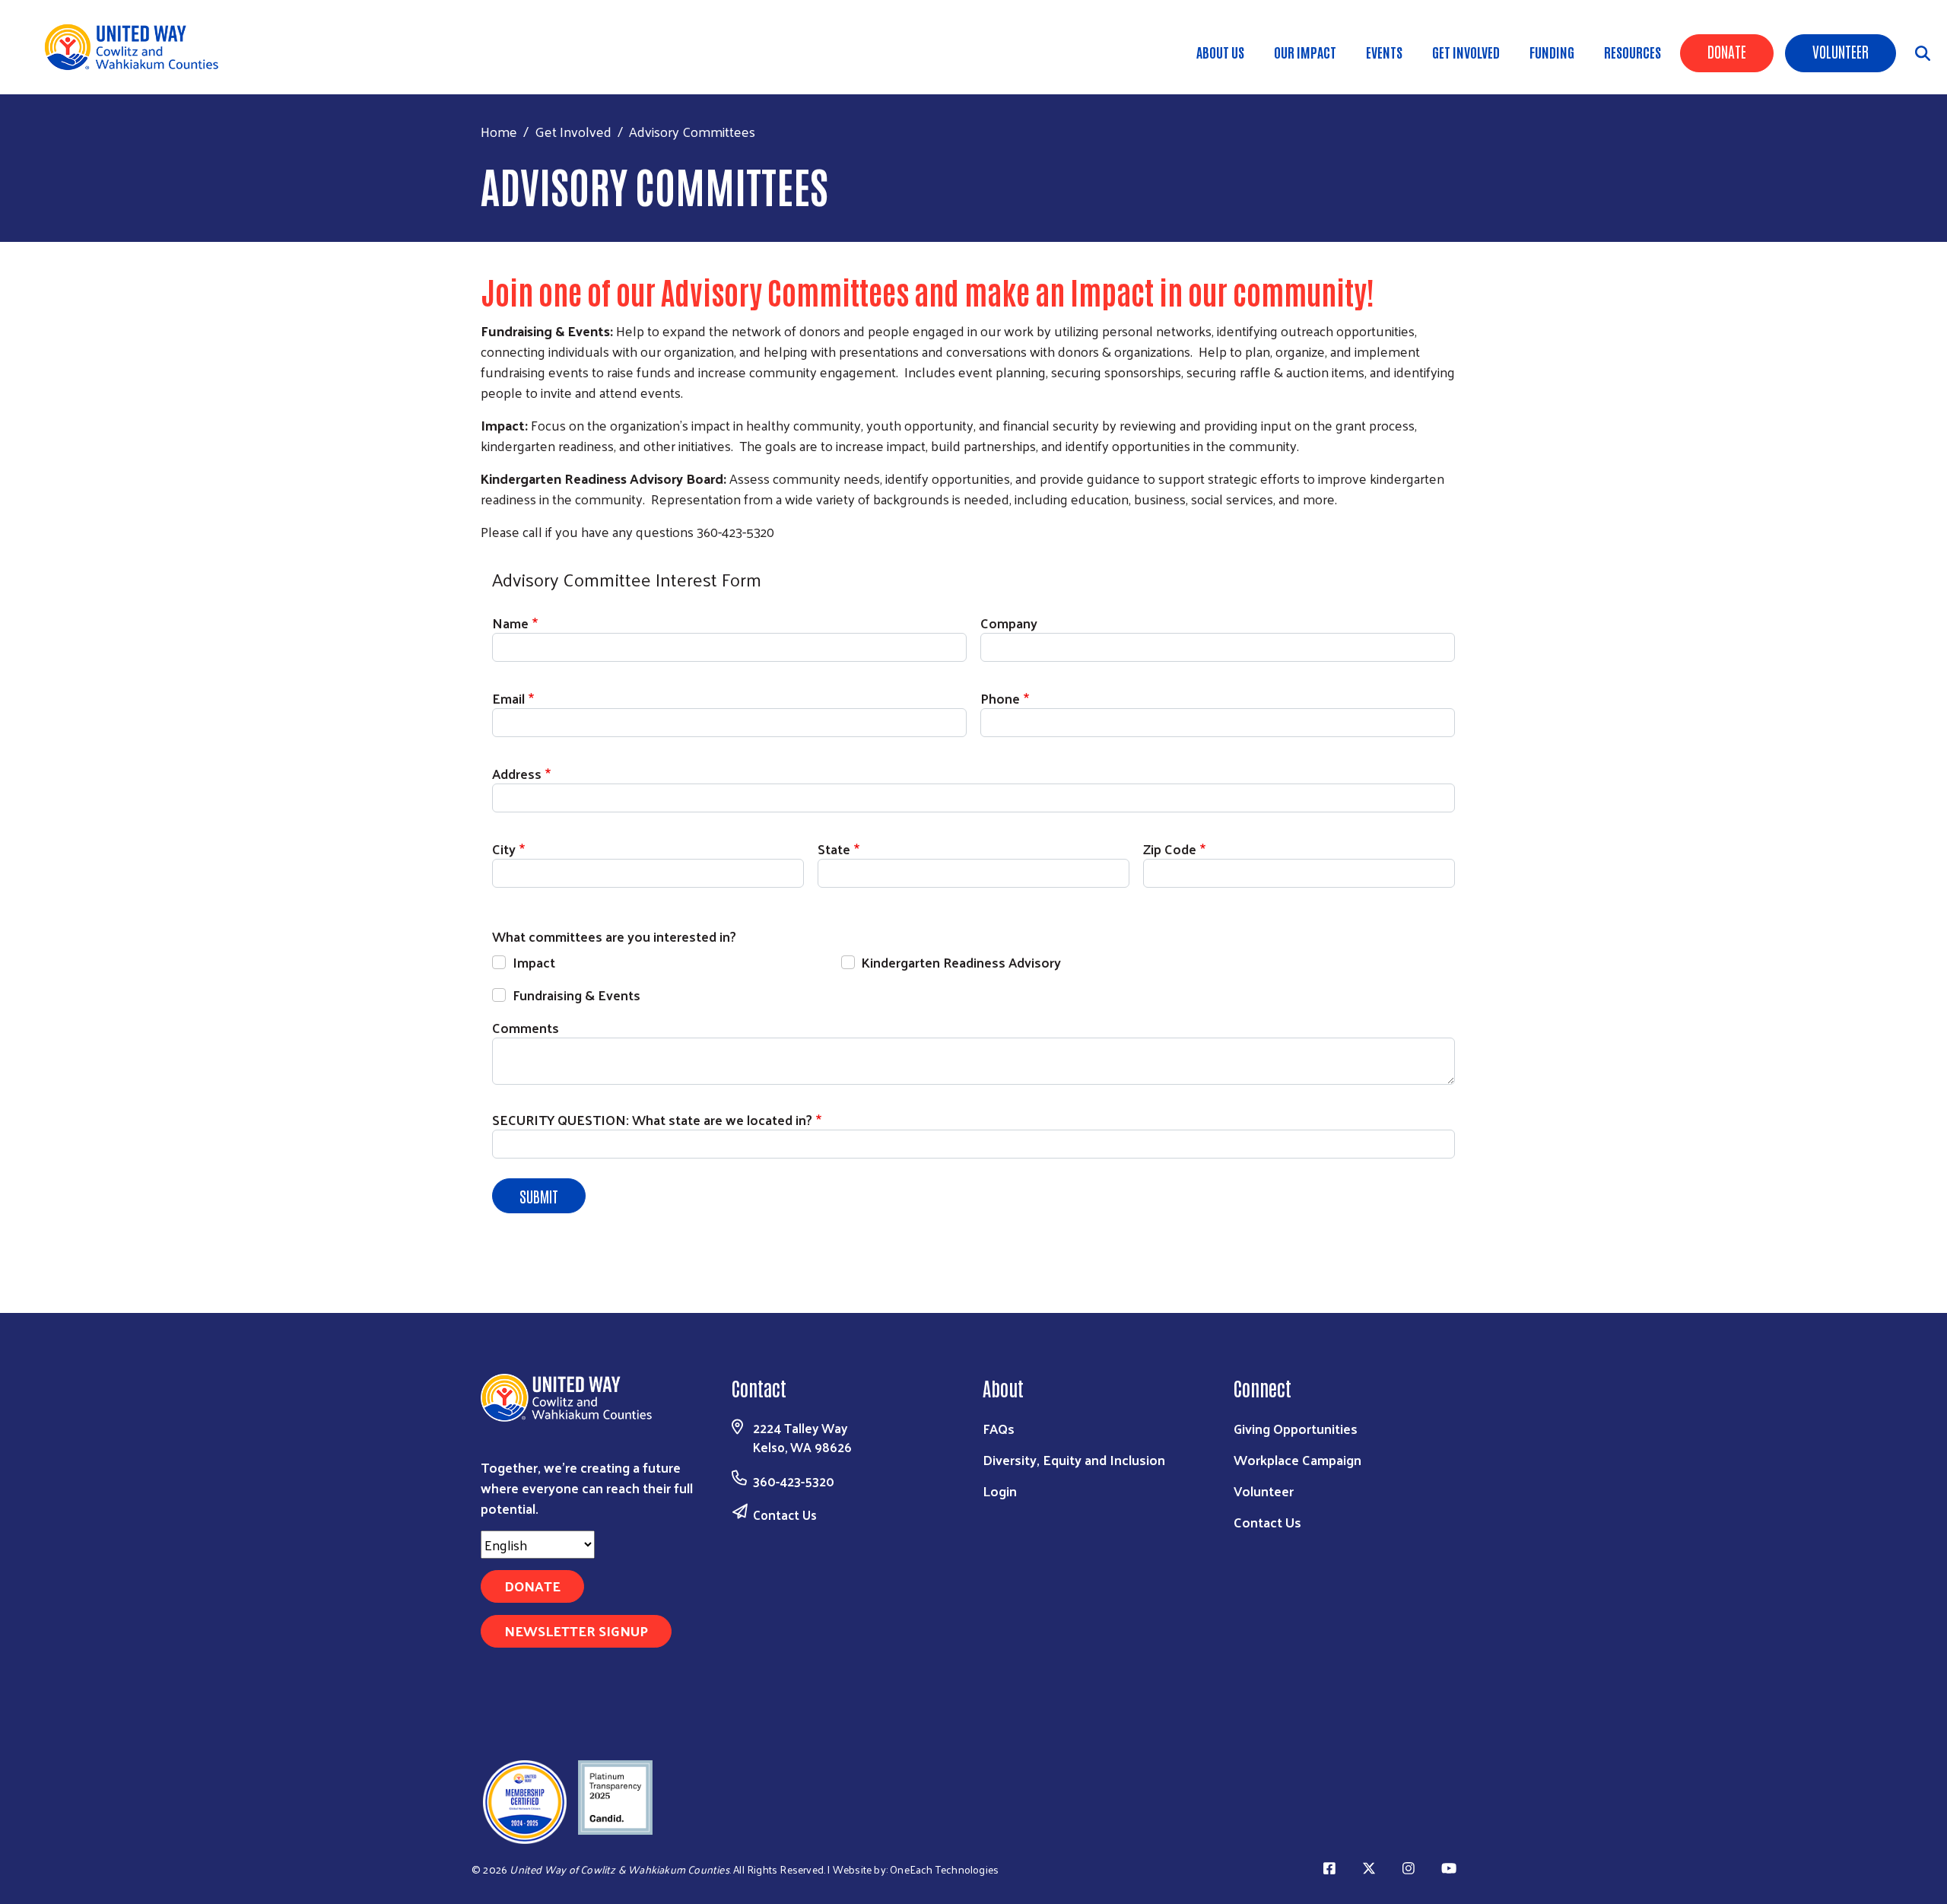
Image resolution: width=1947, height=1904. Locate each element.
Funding (1552, 52)
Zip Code (1170, 849)
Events (1384, 52)
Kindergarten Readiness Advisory (961, 962)
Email (508, 698)
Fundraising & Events (576, 995)
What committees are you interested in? (614, 936)
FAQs (999, 1428)
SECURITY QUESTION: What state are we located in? (652, 1119)
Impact (534, 962)
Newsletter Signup (576, 1631)
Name (510, 623)
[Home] (137, 47)
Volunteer (1841, 51)
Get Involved (1466, 52)
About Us (1220, 52)
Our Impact (1305, 52)
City (504, 849)
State (834, 849)
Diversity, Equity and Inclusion (1074, 1459)
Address (517, 773)
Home (499, 131)
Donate (1727, 51)
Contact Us (785, 1515)
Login (1000, 1491)
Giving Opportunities (1296, 1428)
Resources (1633, 52)
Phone (1000, 698)
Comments (526, 1027)
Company (1009, 623)
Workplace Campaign (1297, 1459)
